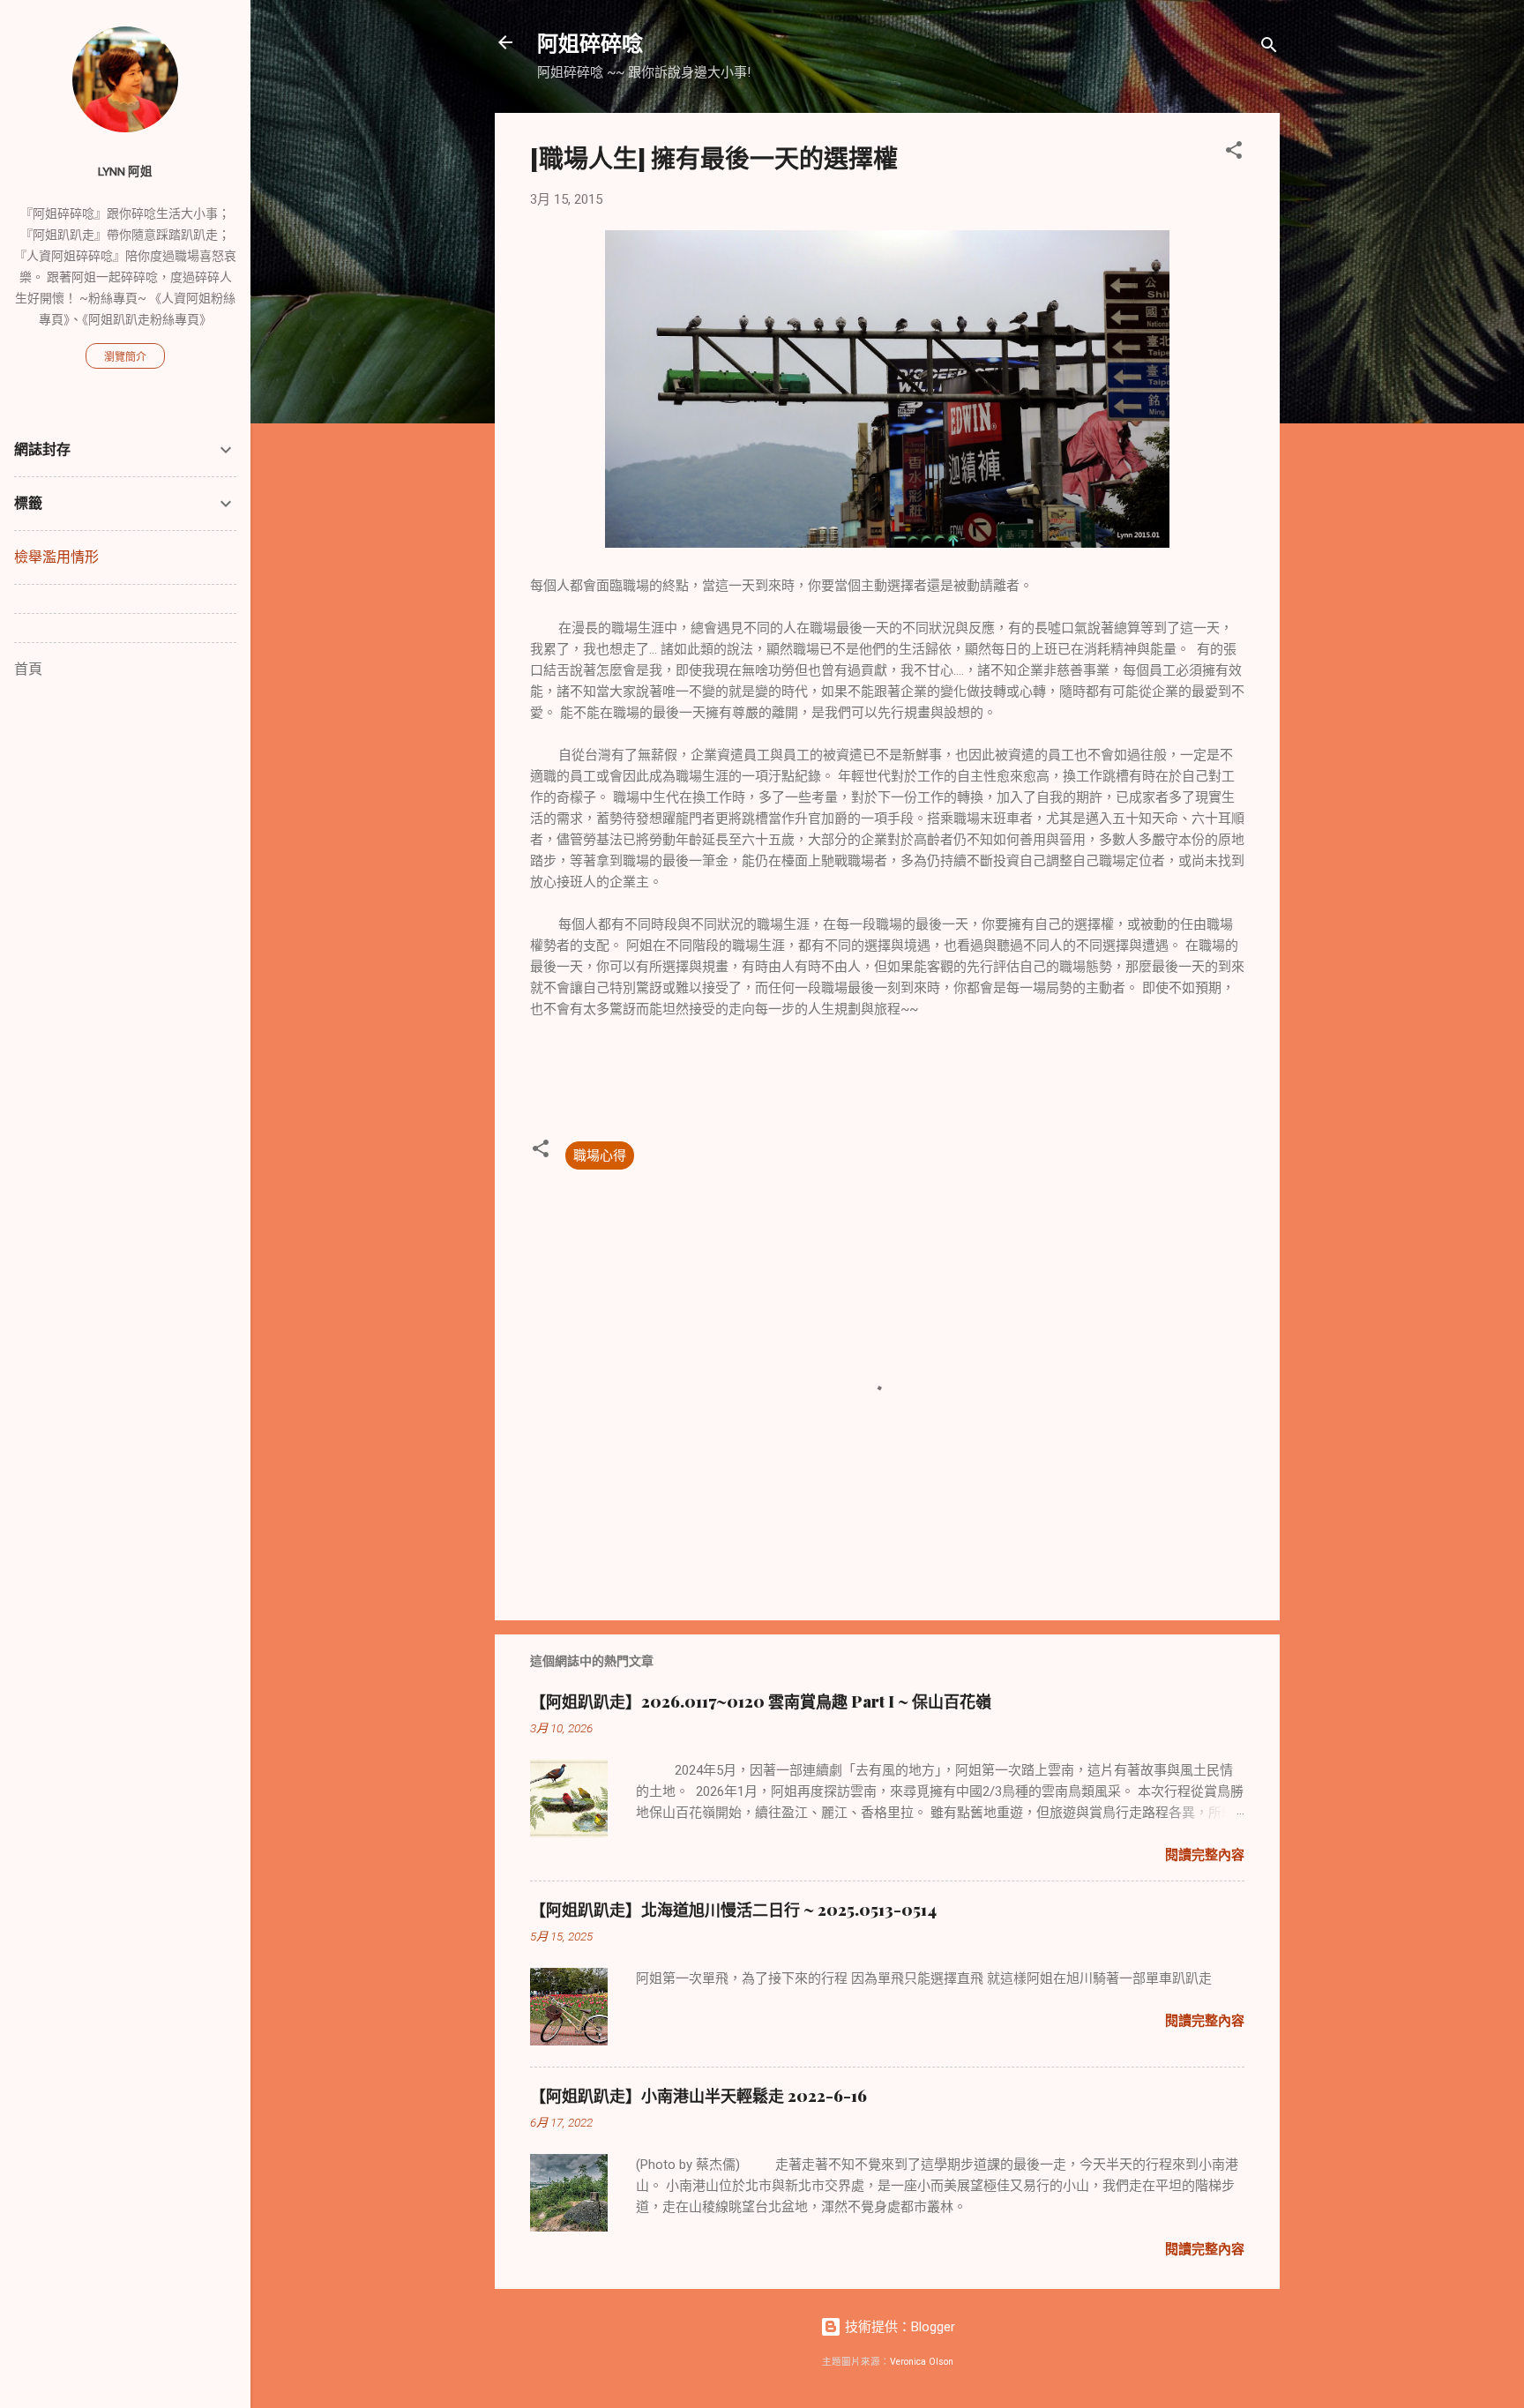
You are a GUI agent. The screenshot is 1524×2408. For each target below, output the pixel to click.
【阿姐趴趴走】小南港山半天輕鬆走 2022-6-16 (698, 2096)
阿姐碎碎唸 (590, 42)
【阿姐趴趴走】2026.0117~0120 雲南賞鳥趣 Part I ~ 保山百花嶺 (761, 1701)
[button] (1234, 153)
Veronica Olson (922, 2362)
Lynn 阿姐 (125, 171)
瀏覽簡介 (125, 357)
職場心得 (600, 1155)
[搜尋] (1269, 48)
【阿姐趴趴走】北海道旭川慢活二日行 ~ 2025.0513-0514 (733, 1910)
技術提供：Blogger (898, 2327)
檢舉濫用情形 (56, 557)
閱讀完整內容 (1205, 1855)
